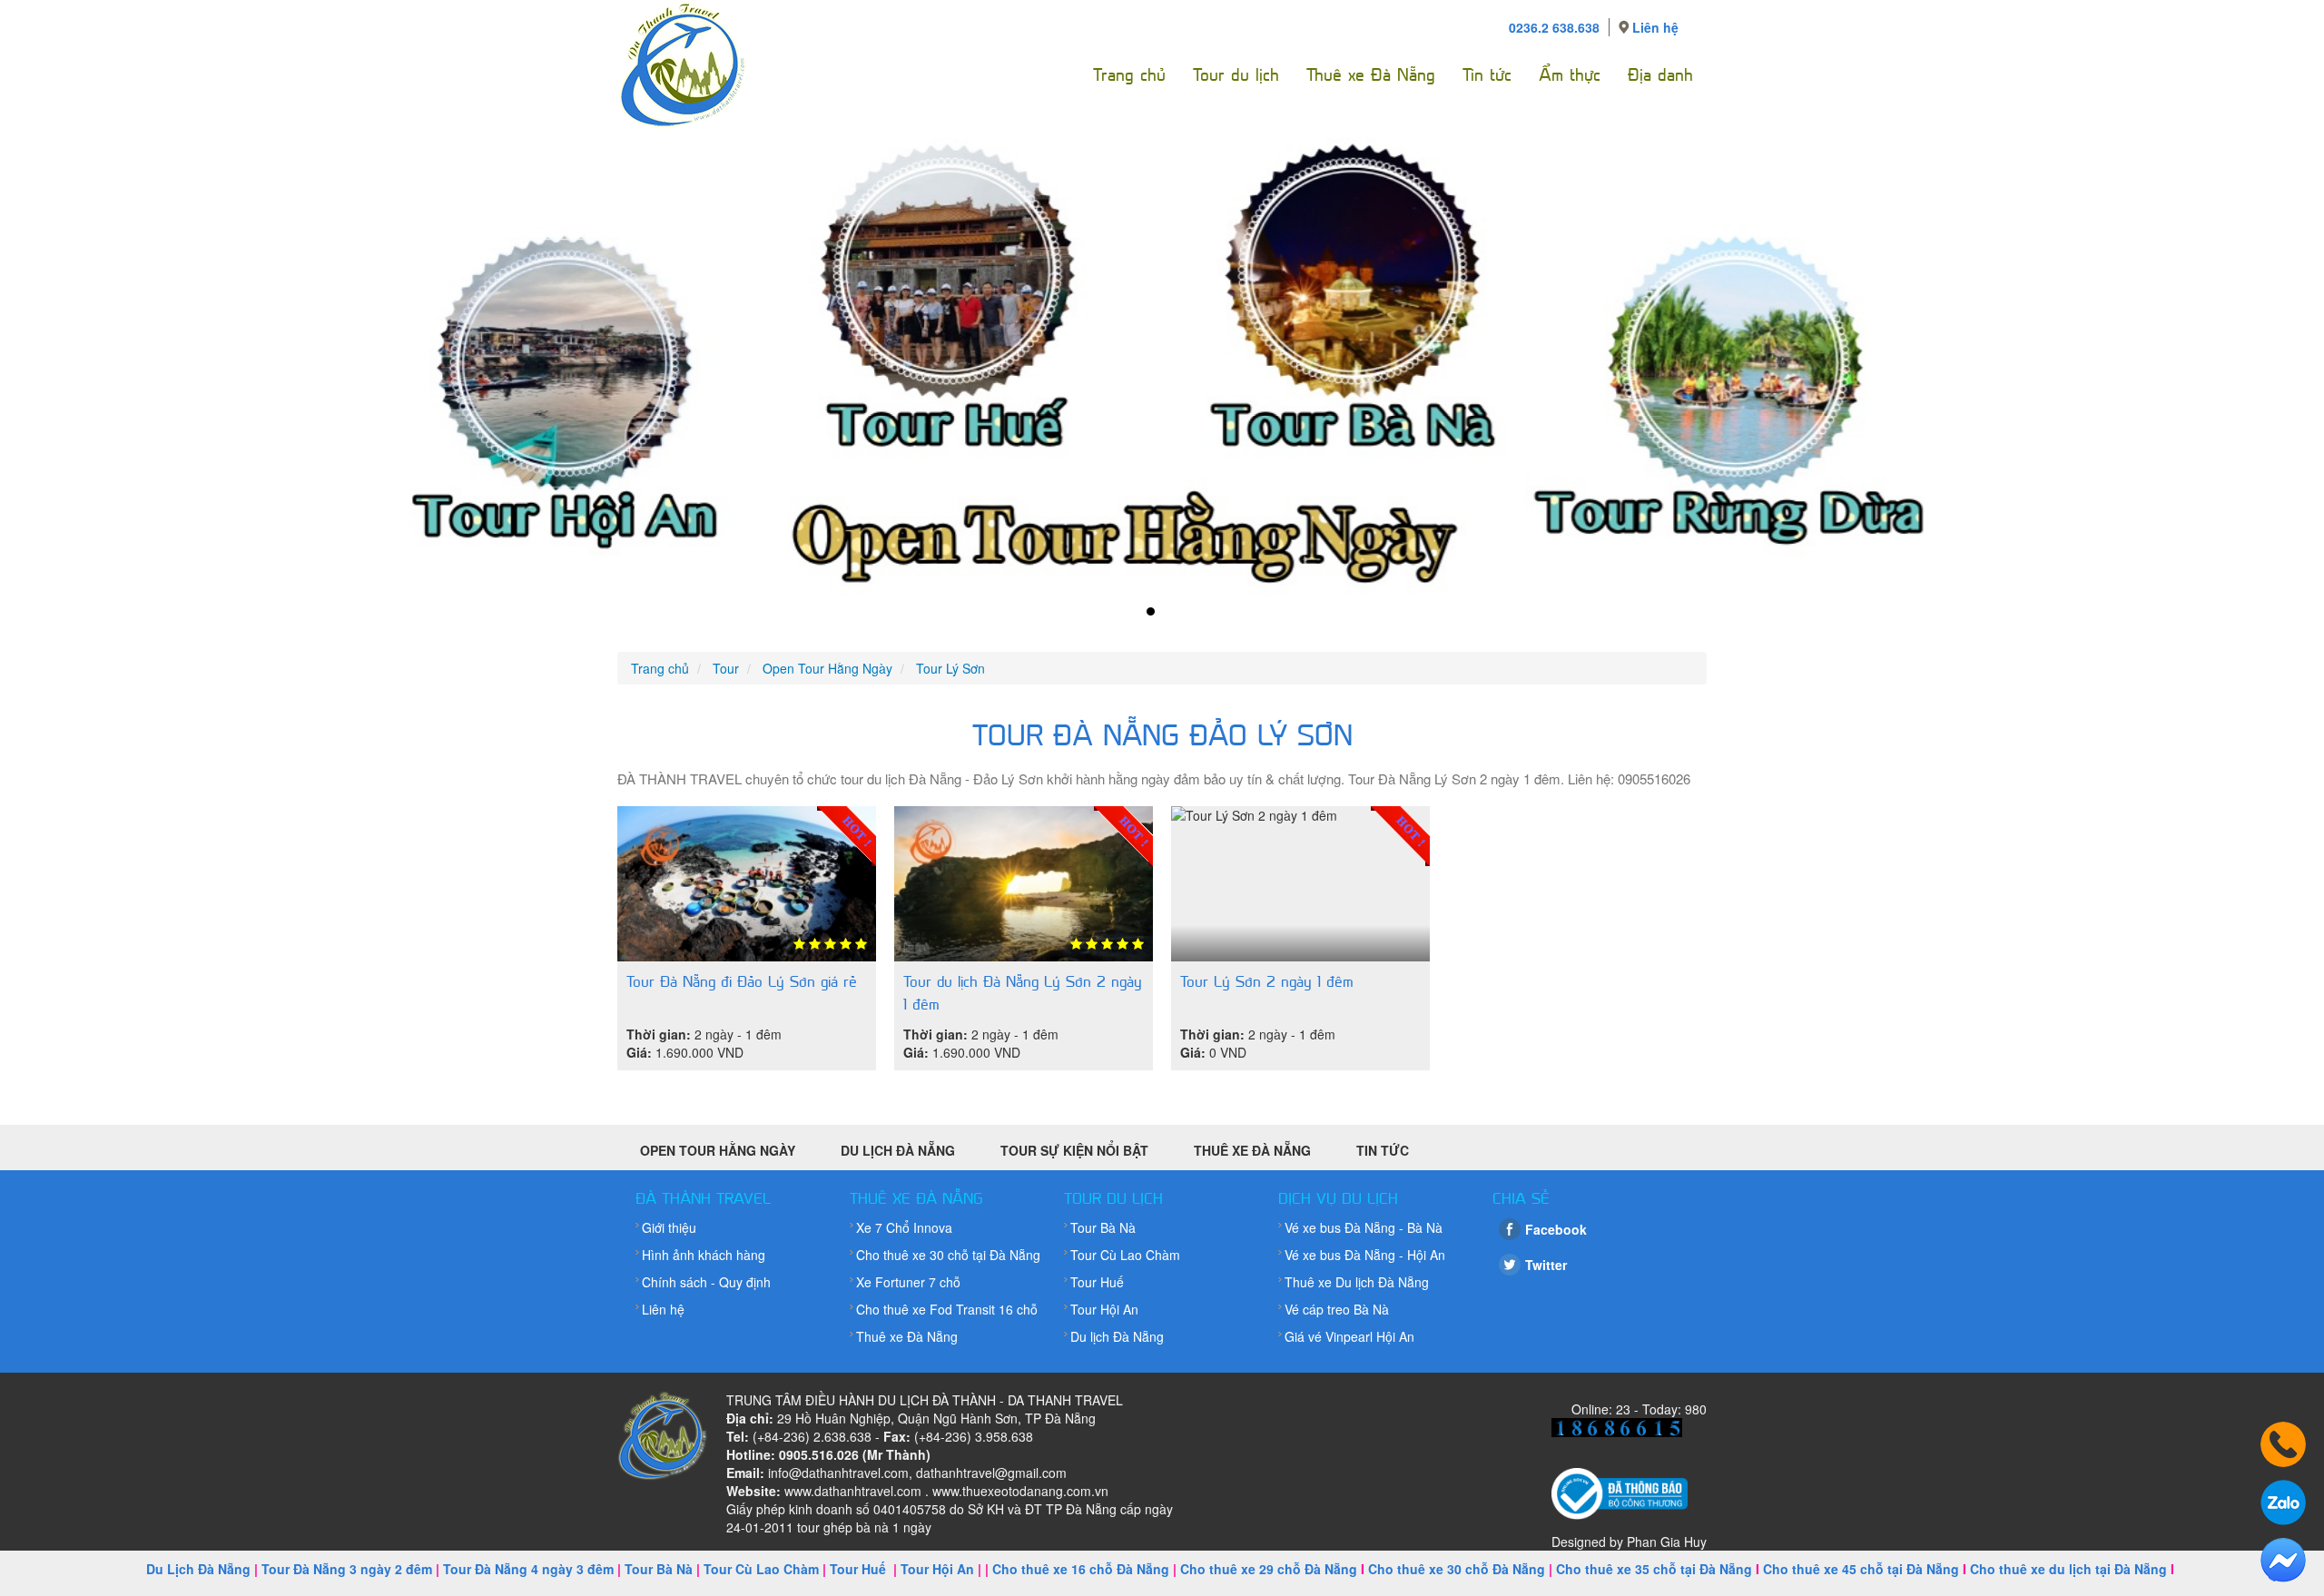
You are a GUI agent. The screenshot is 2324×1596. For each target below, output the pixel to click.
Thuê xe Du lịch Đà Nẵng (1357, 1282)
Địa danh (1660, 75)
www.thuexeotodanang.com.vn (1020, 1491)
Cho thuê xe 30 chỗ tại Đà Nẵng (948, 1255)
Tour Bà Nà (1103, 1227)
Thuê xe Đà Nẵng (1371, 75)
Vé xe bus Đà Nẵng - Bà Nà (1364, 1227)
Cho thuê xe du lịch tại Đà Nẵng (2068, 1569)
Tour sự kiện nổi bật (1074, 1150)
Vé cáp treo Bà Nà (1337, 1309)
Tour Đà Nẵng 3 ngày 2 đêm (347, 1569)
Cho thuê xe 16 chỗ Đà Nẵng (1081, 1569)
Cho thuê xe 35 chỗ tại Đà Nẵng (1654, 1569)
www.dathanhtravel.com (853, 1491)
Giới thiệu (669, 1227)
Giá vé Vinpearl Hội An (1349, 1336)
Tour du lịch (1236, 75)
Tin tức (1487, 75)
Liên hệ (1655, 27)
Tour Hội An (1104, 1309)
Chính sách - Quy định (706, 1282)
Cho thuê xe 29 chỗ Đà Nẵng (1269, 1569)
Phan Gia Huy (1667, 1542)
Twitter (1546, 1265)
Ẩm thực (1570, 75)
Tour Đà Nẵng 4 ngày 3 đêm (528, 1569)
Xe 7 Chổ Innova (904, 1227)
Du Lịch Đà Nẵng (898, 1150)
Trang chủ (1129, 75)
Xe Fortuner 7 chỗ (908, 1282)
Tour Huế (1097, 1282)
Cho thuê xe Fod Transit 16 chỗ (947, 1309)
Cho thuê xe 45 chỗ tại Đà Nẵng (1861, 1569)
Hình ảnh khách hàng (704, 1255)
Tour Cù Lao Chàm (1125, 1255)
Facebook (1556, 1229)
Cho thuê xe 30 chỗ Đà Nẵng (1457, 1569)
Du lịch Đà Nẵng (1117, 1336)
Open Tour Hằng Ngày (718, 1150)
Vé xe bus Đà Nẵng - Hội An (1365, 1255)
